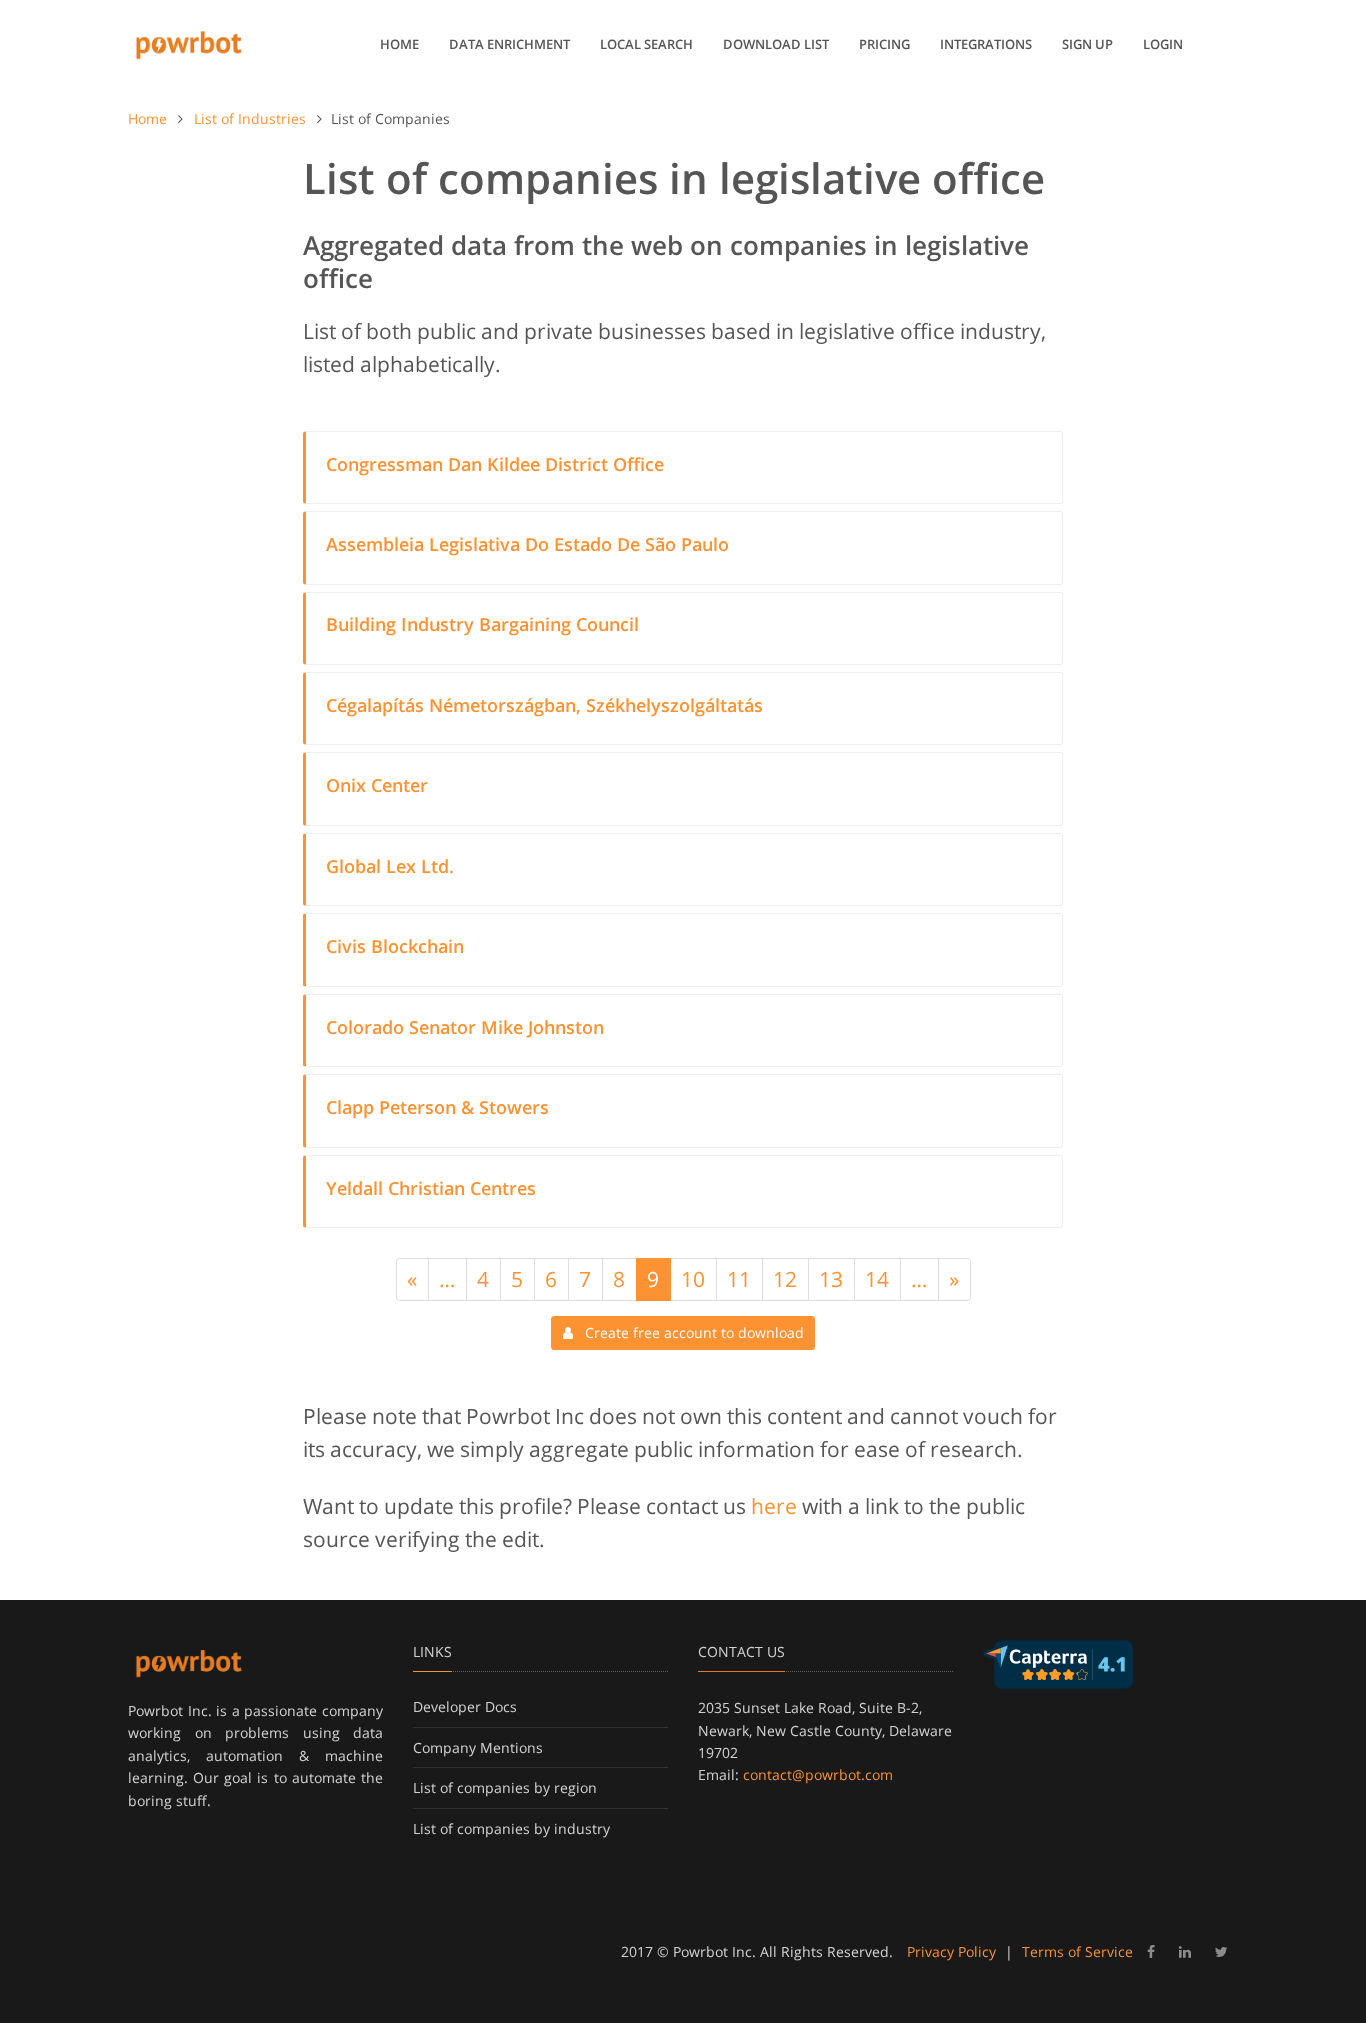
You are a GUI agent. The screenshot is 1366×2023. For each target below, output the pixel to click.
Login (1163, 44)
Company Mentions (478, 1747)
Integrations (986, 44)
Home (399, 44)
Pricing (884, 44)
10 (693, 1279)
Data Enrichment (509, 44)
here (774, 1506)
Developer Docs (465, 1706)
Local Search (646, 44)
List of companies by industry (511, 1828)
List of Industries (250, 118)
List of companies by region (505, 1787)
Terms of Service (1077, 1951)
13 (831, 1279)
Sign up (1087, 44)
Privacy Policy (951, 1951)
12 (785, 1279)
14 (877, 1279)
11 (739, 1279)
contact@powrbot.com (818, 1774)
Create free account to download (688, 1332)
